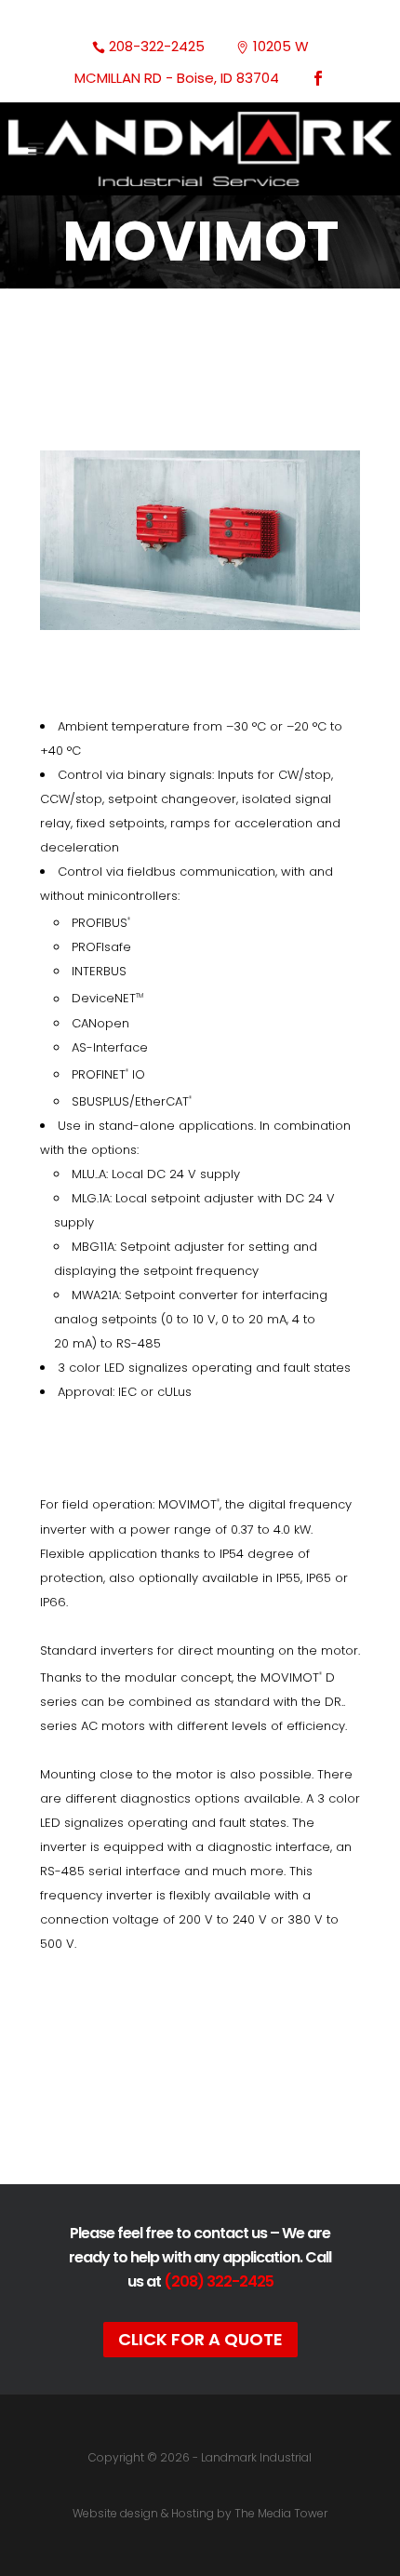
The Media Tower (281, 2513)
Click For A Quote (200, 2339)
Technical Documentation (209, 2081)
